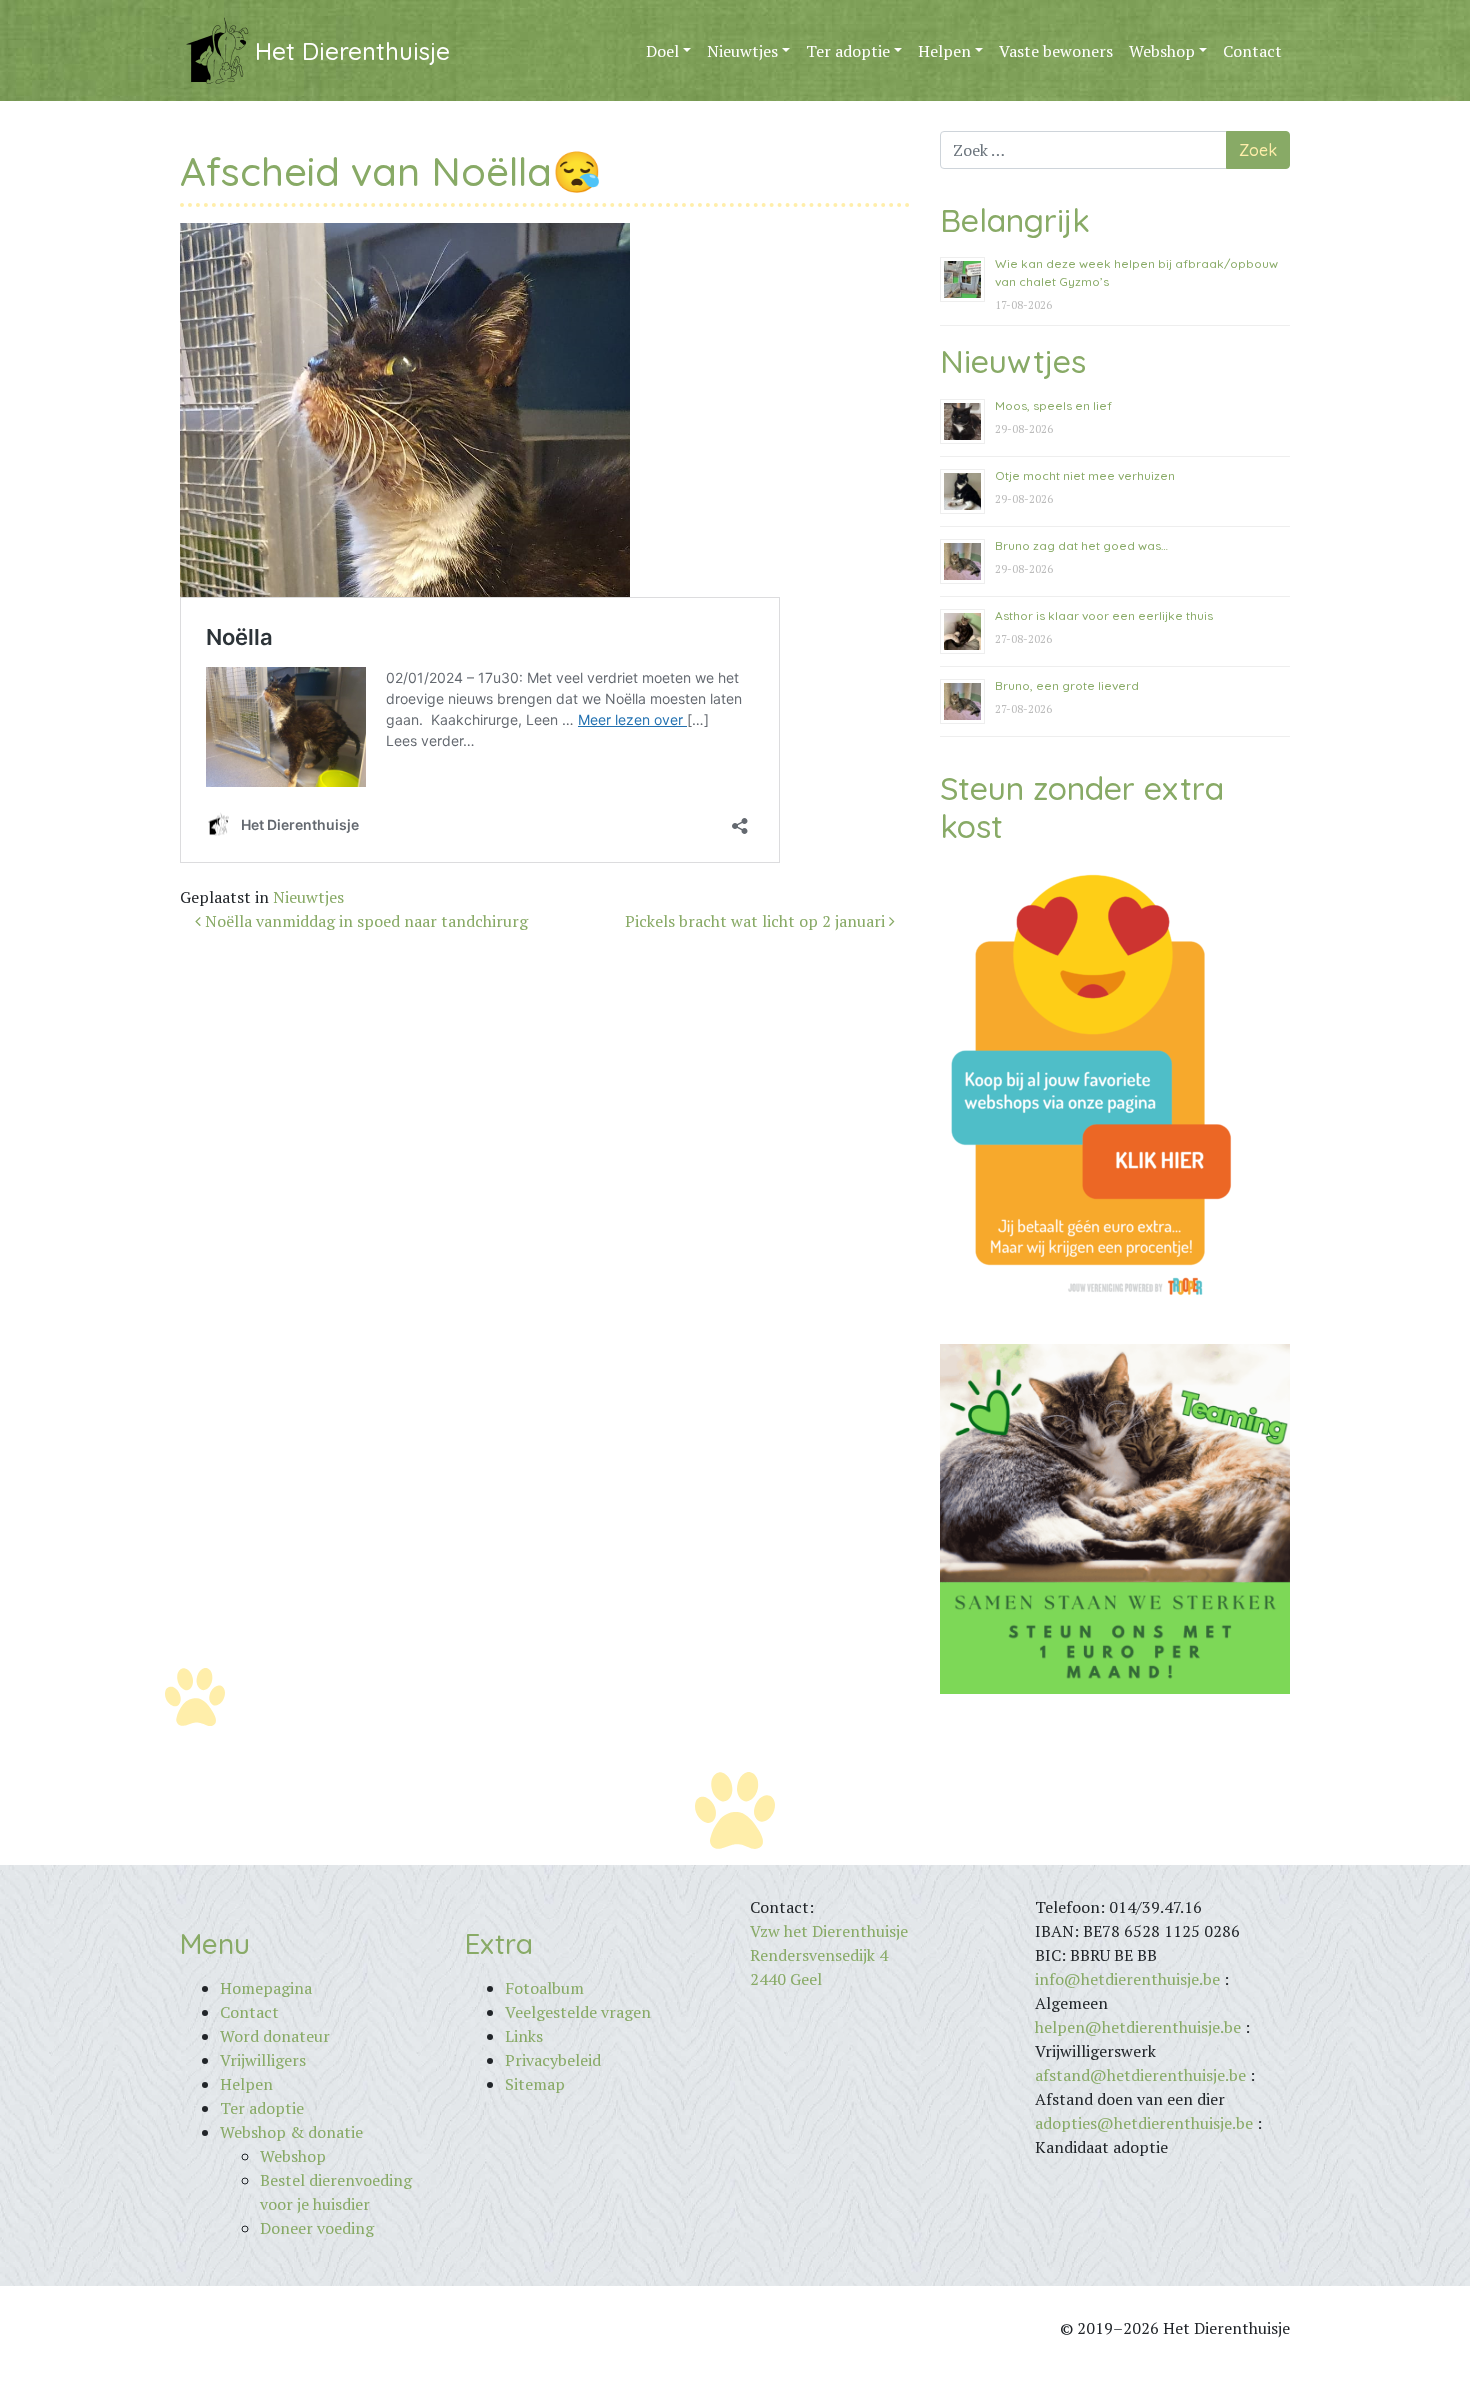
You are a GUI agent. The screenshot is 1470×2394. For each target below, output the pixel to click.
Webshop (1162, 51)
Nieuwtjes (742, 51)
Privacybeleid (553, 2060)
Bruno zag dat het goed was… (1081, 545)
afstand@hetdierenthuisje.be (1140, 2075)
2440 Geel (786, 1979)
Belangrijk (1015, 220)
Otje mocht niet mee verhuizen (1085, 475)
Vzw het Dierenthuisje (829, 1931)
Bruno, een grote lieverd (1067, 685)
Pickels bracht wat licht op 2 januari (757, 921)
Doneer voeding (317, 2228)
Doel (662, 51)
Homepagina (266, 1988)
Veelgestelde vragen (578, 2012)
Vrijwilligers (263, 2060)
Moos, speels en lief (1053, 405)
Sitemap (535, 2084)
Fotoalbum (544, 1988)
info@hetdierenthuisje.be (1129, 1979)
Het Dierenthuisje (352, 51)
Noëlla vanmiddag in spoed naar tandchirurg (364, 921)
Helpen (944, 51)
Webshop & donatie (291, 2132)
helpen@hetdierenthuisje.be (1138, 2027)
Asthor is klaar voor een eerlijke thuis (1104, 615)
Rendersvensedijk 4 (819, 1955)
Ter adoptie (848, 51)
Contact (1252, 51)
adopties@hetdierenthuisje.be (1144, 2123)
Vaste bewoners (1056, 51)
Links (524, 2036)
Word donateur (275, 2036)
